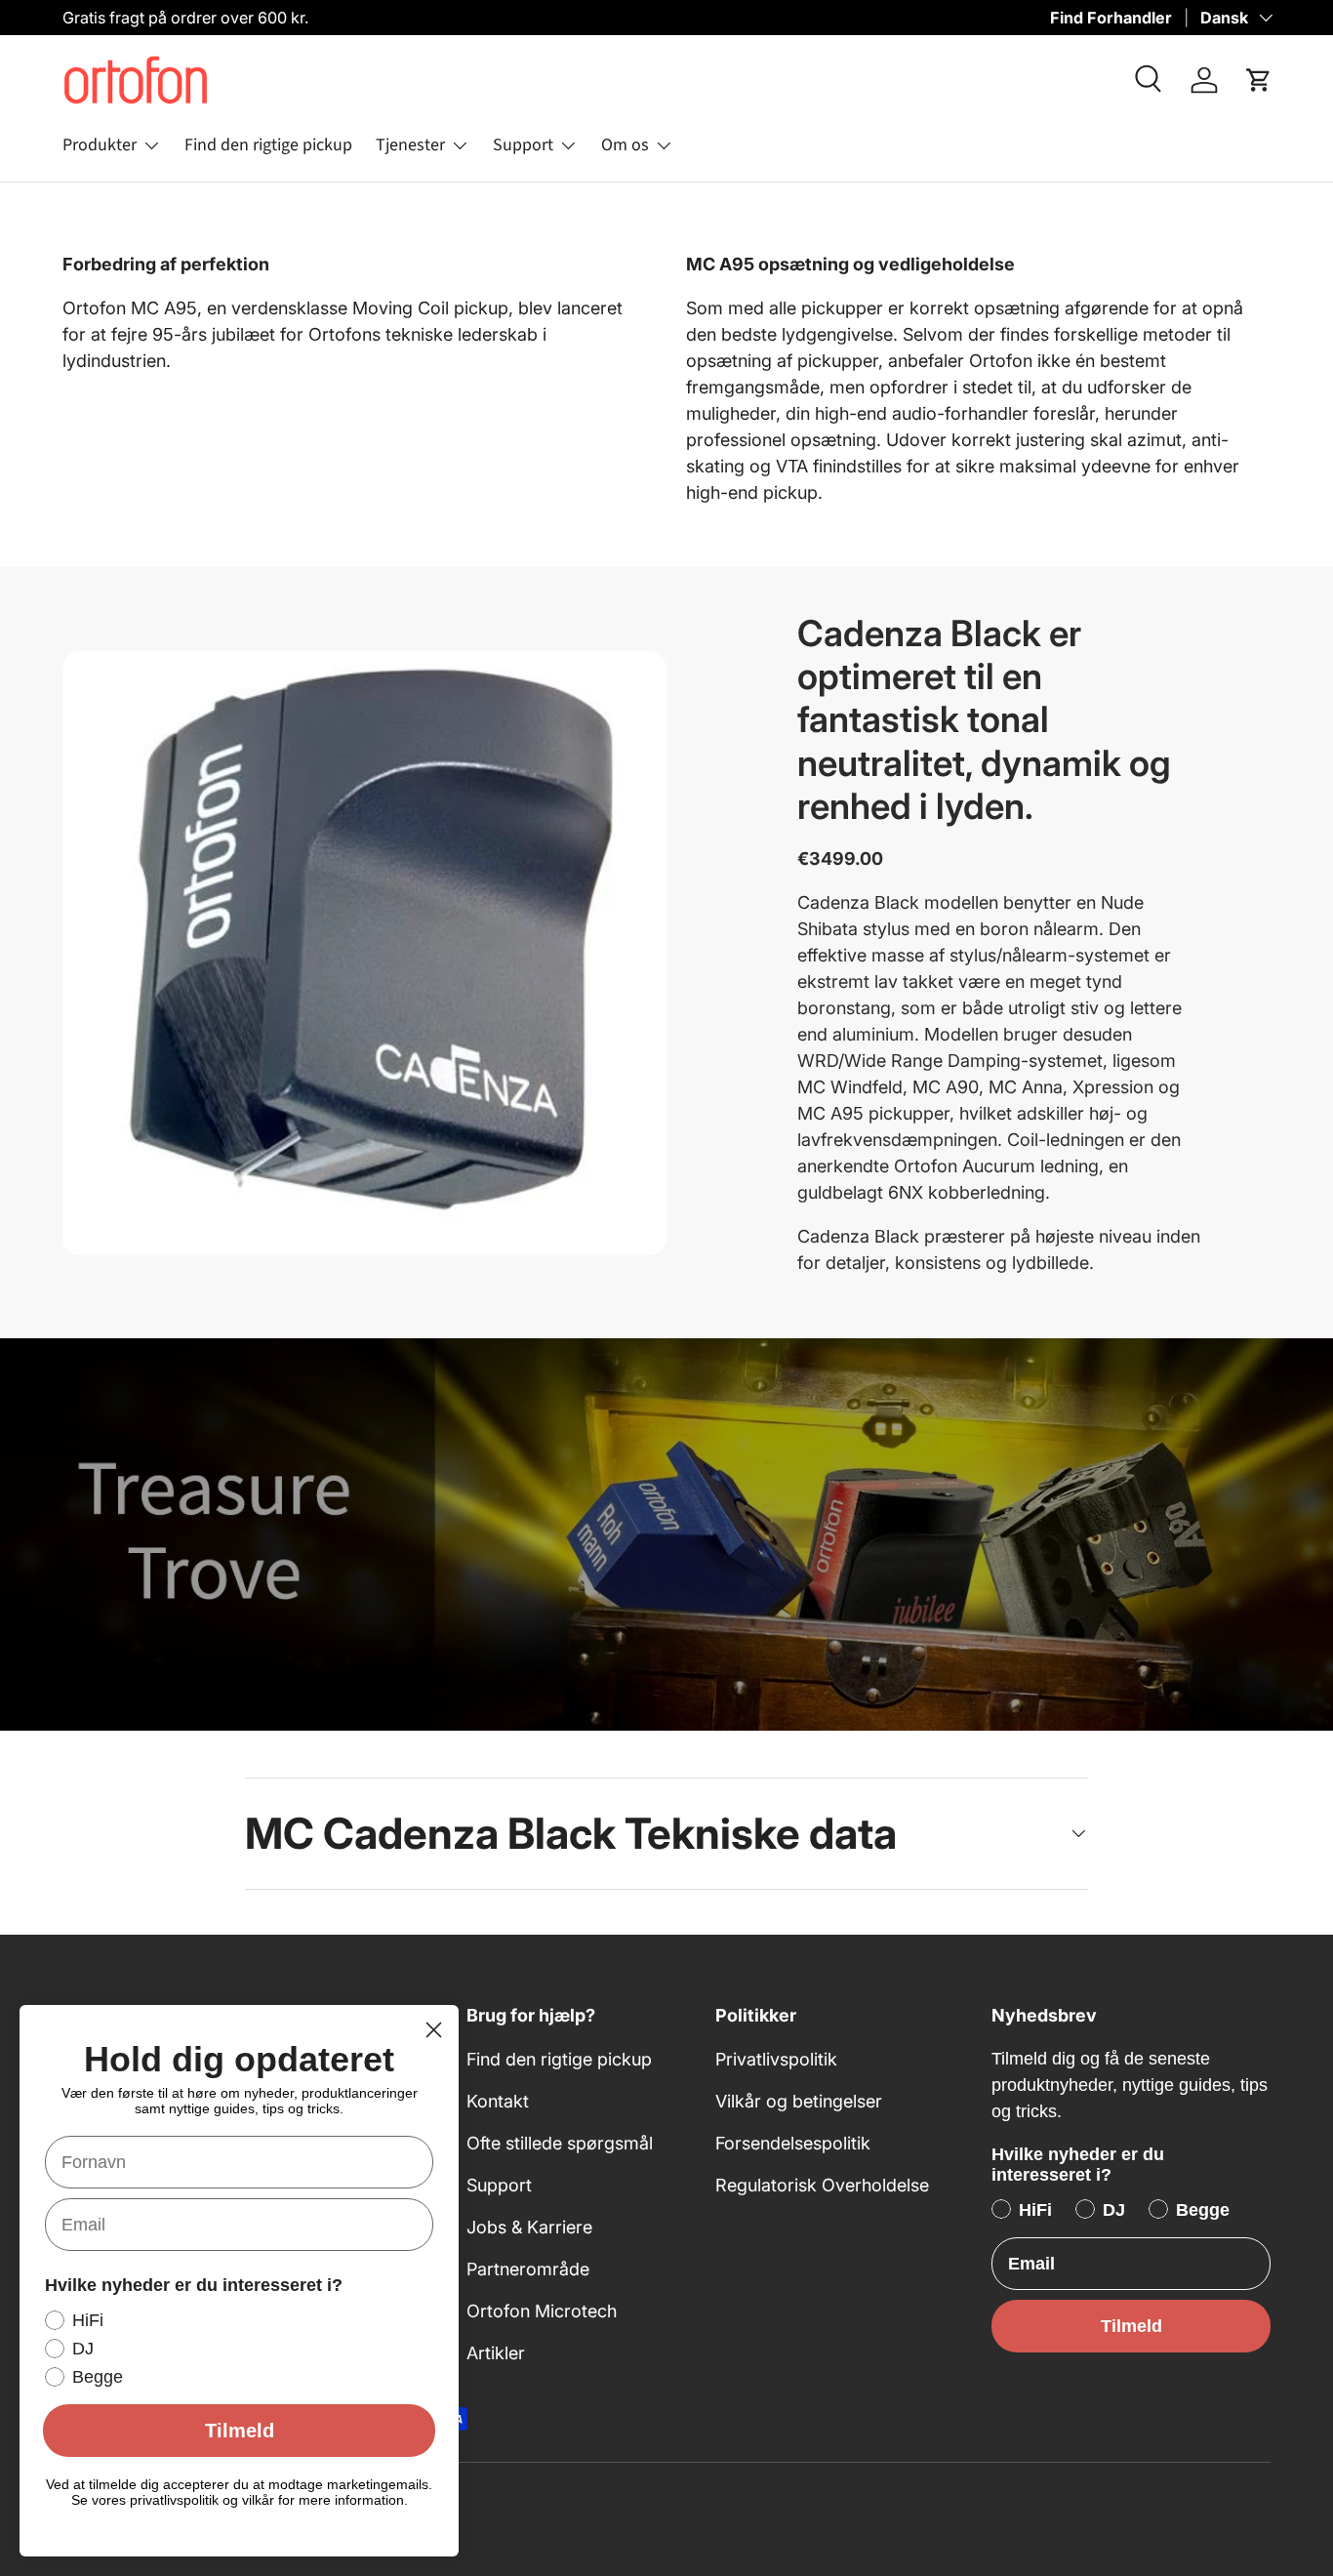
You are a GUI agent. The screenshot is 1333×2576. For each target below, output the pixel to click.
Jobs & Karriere (529, 2227)
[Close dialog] (434, 2030)
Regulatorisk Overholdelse (822, 2185)
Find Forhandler (1111, 18)
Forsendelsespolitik (793, 2143)
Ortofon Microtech (542, 2311)
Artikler (496, 2353)
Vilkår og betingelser (799, 2101)
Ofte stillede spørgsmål (560, 2143)
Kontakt (498, 2101)
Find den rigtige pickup (268, 145)
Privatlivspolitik (776, 2059)
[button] (1259, 80)
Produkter (100, 145)
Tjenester (410, 145)
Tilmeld (1131, 2326)
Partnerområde (528, 2269)
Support (523, 145)
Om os (625, 145)
